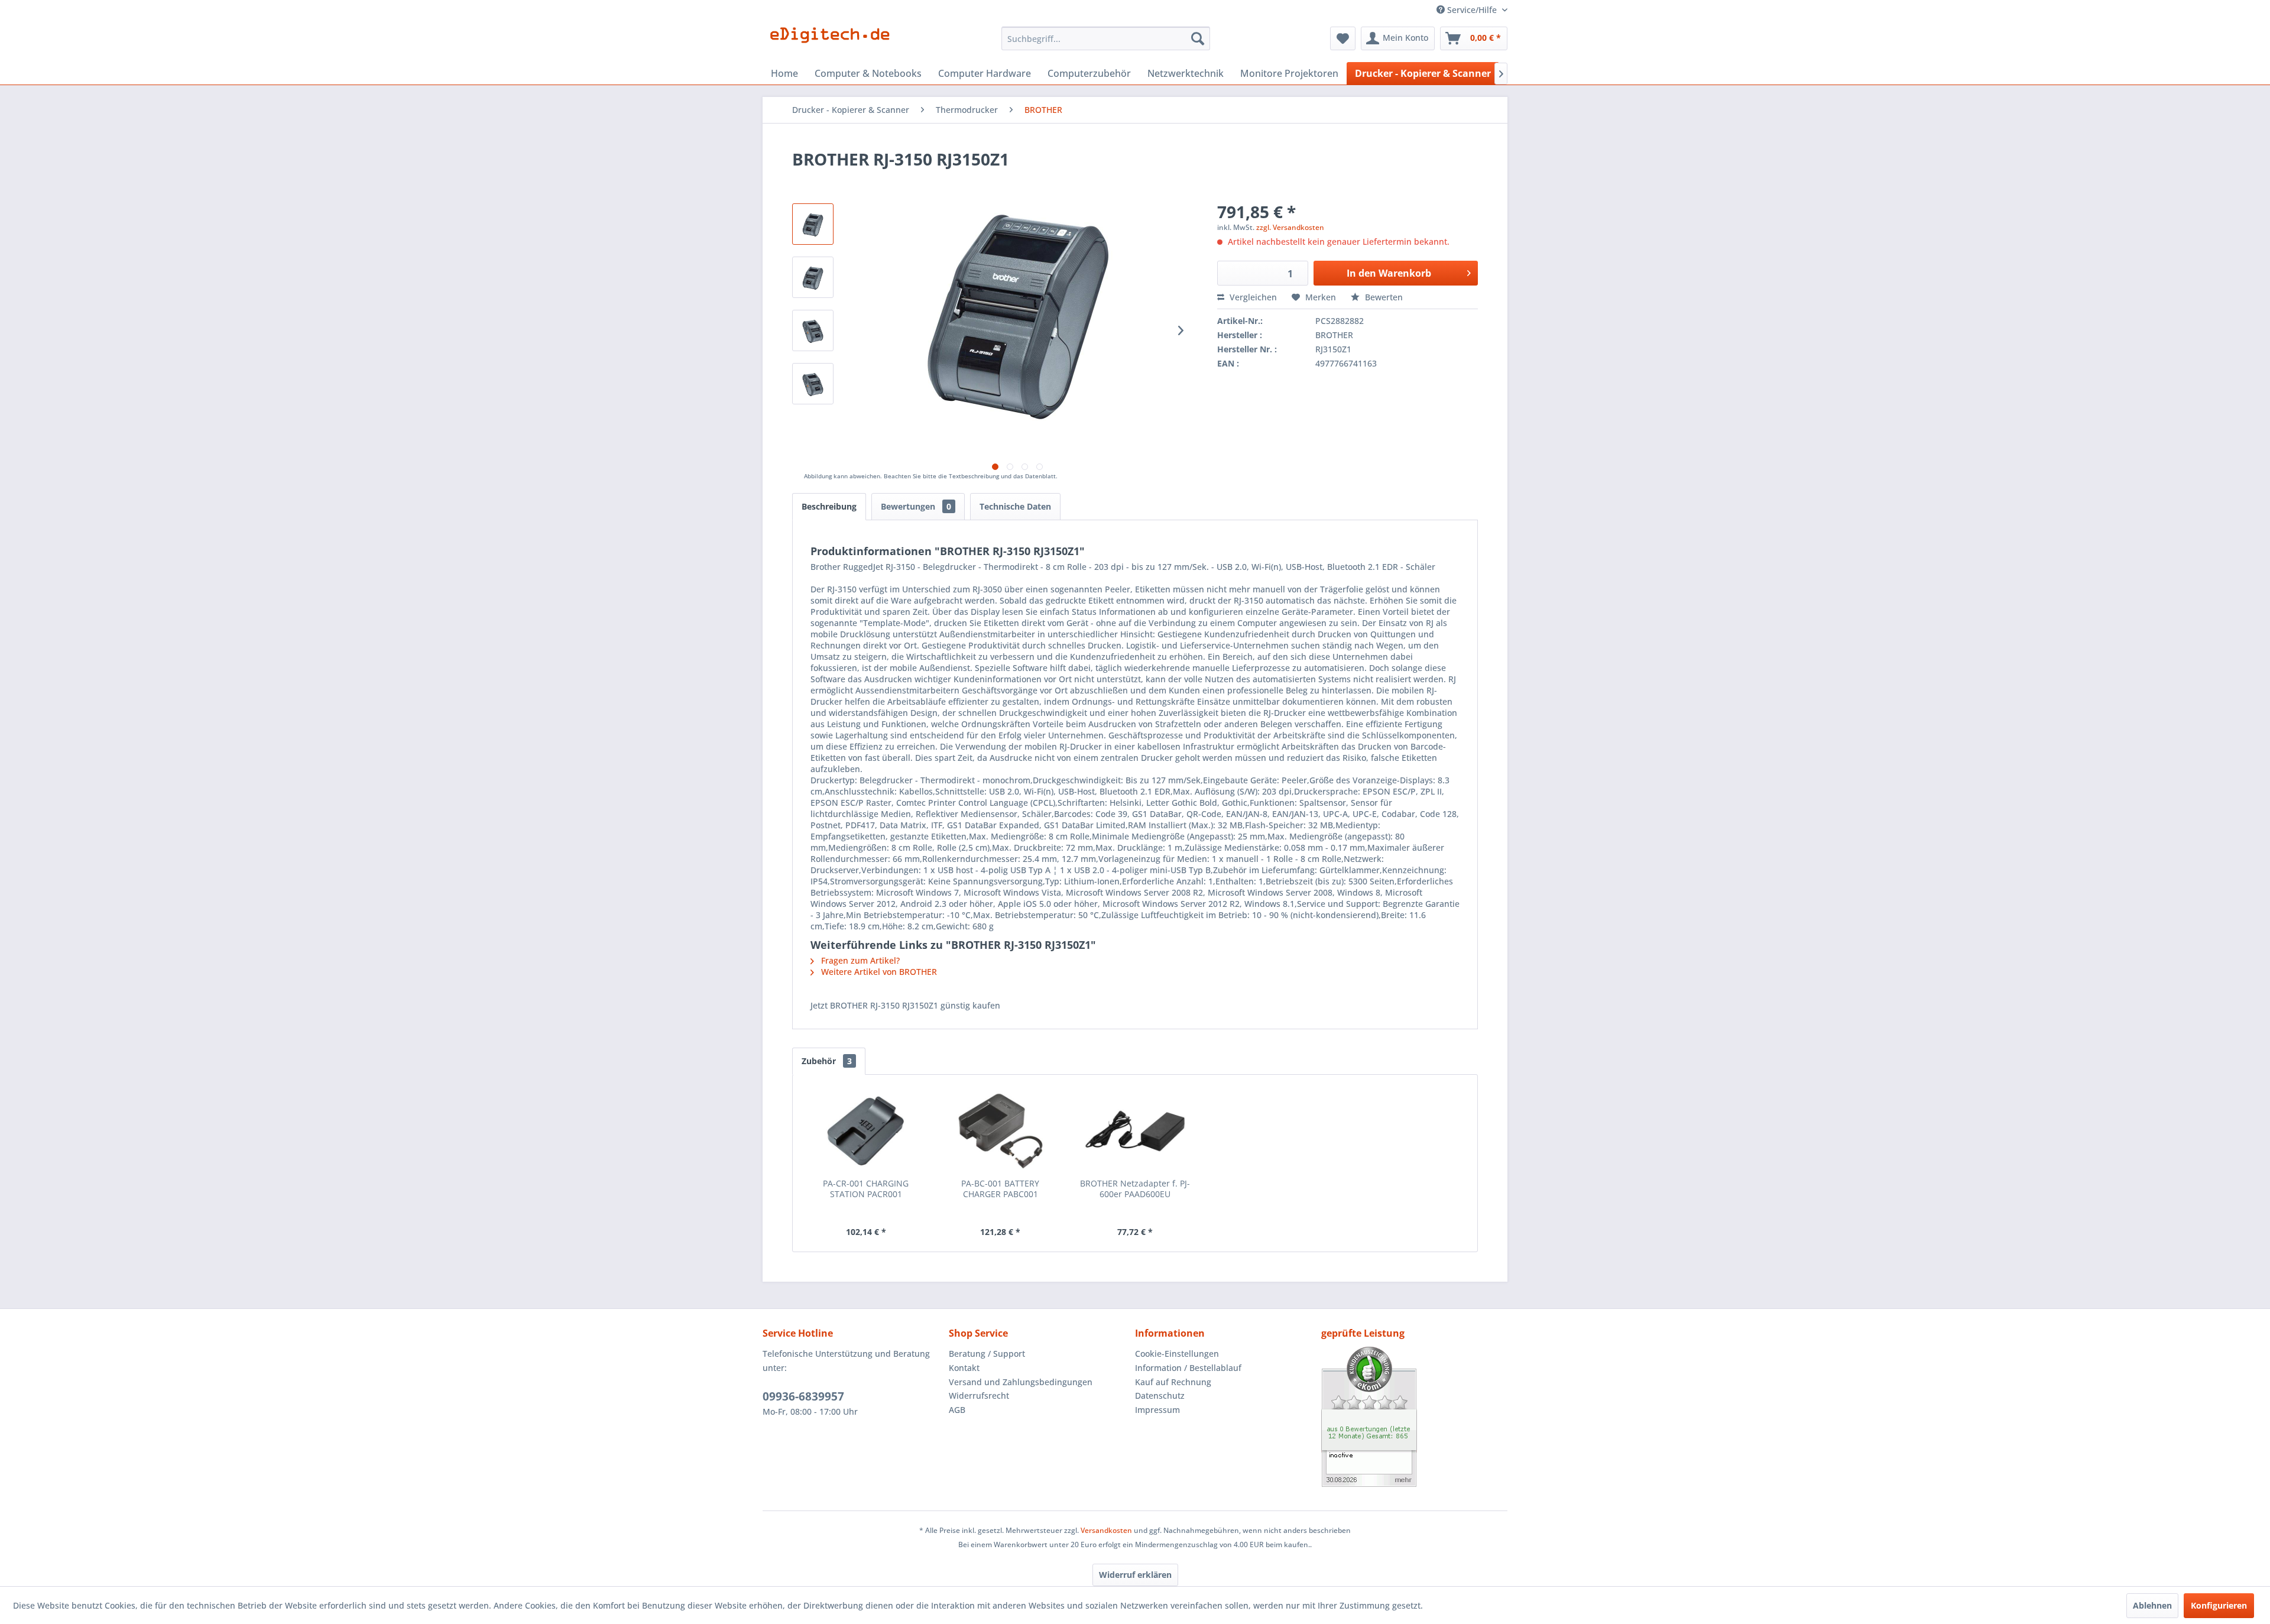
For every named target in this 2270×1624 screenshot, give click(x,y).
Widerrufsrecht (979, 1396)
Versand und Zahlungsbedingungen (1021, 1382)
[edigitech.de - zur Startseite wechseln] (834, 41)
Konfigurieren (2219, 1605)
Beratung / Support (987, 1354)
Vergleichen (1252, 297)
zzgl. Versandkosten (1290, 227)
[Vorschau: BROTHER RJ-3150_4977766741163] (813, 384)
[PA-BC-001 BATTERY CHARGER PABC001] (1001, 1131)
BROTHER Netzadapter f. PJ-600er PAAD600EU (1135, 1189)
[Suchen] (1198, 38)
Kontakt (964, 1368)
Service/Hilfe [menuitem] (1472, 10)
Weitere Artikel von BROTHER (878, 972)
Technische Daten (1015, 506)
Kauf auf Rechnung (1173, 1382)
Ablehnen (2152, 1605)
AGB (957, 1410)
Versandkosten (1106, 1530)
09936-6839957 (803, 1396)
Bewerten (1383, 297)
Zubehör (827, 1061)
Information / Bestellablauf (1188, 1368)
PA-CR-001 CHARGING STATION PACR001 (866, 1189)
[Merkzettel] (1343, 38)
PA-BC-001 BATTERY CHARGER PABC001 (1000, 1189)
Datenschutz (1160, 1396)
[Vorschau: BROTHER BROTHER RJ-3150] (813, 224)
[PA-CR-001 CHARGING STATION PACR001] (866, 1131)
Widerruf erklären (1135, 1575)
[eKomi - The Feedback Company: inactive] (1414, 1417)
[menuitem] (1106, 38)
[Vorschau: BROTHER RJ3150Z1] (813, 330)
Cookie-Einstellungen (1177, 1354)
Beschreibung (829, 506)
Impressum (1157, 1410)
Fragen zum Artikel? (859, 960)
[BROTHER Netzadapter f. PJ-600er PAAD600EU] (1135, 1131)
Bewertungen (916, 506)
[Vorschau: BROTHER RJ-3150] (813, 277)
